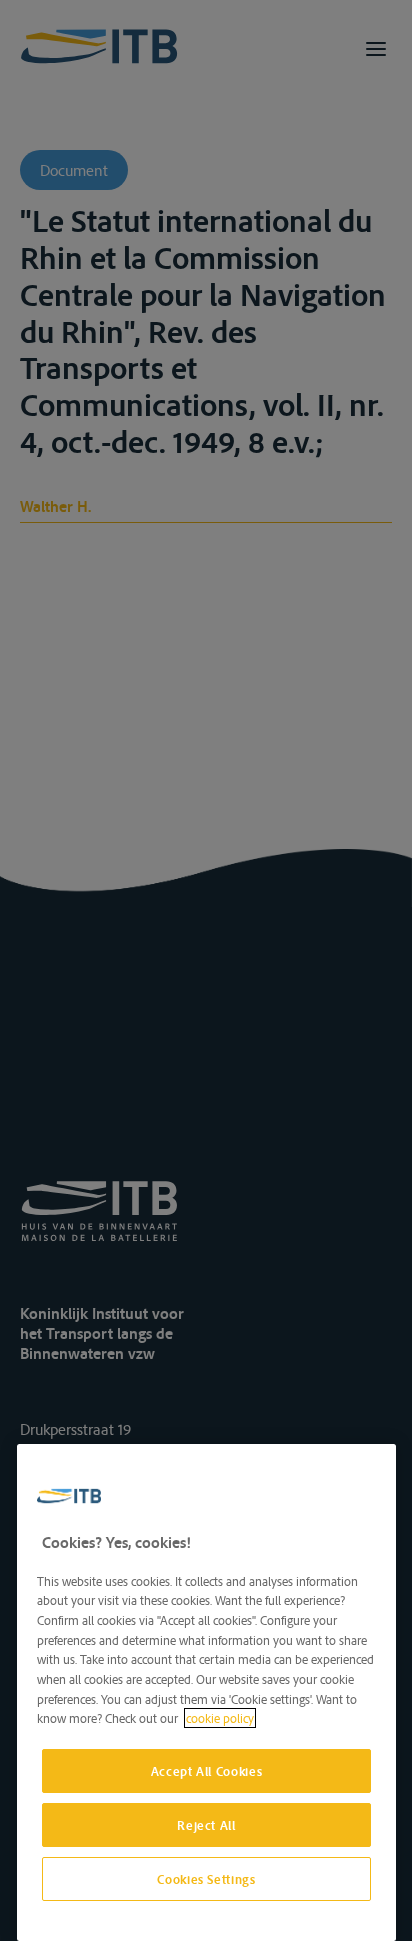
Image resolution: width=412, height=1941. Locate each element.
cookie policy (220, 1718)
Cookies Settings (206, 1879)
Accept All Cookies (207, 1771)
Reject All (206, 1825)
